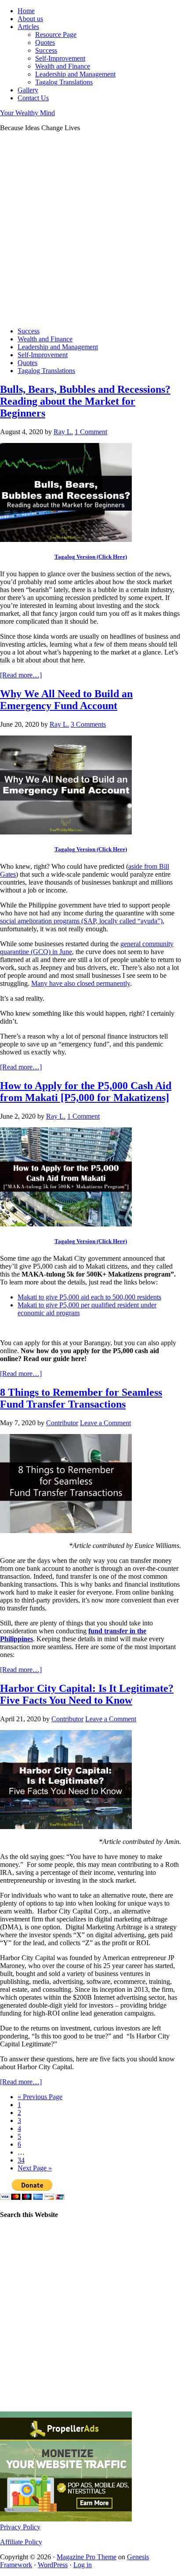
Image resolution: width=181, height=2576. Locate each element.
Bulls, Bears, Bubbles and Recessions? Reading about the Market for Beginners (85, 401)
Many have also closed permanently (81, 983)
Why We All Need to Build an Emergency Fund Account (66, 700)
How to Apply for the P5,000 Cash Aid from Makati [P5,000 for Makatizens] (86, 1092)
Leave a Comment (105, 1423)
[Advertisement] (90, 230)
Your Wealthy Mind (27, 113)
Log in (83, 2565)
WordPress (53, 2565)
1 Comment (91, 432)
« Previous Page (40, 2097)
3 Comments (88, 724)
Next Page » (35, 2168)
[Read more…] (21, 675)
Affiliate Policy (21, 2542)
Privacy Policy (20, 2527)
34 (21, 2160)
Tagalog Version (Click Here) (91, 557)
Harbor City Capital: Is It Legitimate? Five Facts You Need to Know (87, 1694)
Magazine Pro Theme (87, 2557)
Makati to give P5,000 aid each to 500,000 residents (89, 1297)
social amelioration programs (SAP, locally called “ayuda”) (81, 921)
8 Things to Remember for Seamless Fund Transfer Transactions (81, 1398)
